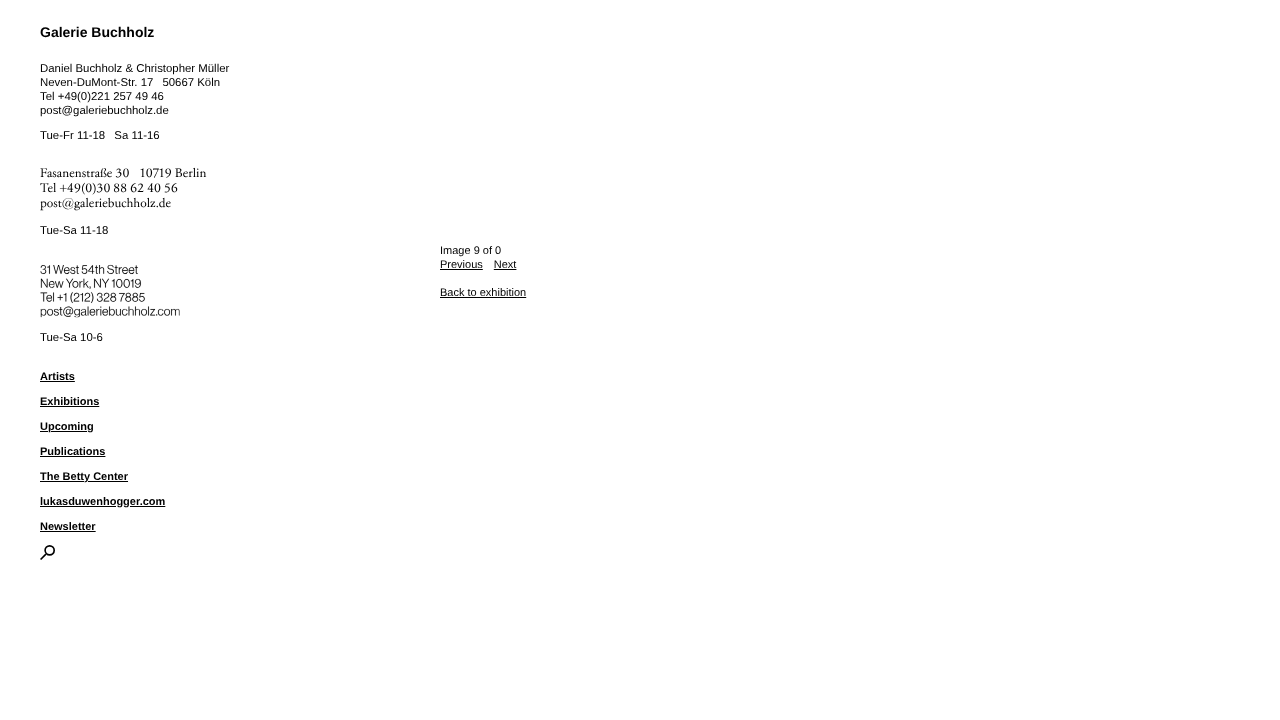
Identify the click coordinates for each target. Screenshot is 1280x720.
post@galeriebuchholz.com (112, 308)
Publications (72, 452)
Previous (461, 265)
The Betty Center (84, 477)
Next (505, 265)
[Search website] (47, 556)
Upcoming (67, 427)
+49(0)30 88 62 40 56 (119, 188)
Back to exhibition (483, 293)
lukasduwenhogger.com (102, 502)
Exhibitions (69, 402)
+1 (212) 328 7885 (115, 294)
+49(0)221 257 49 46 (111, 97)
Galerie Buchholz (97, 32)
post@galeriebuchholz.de (104, 111)
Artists (57, 377)
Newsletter (68, 527)
